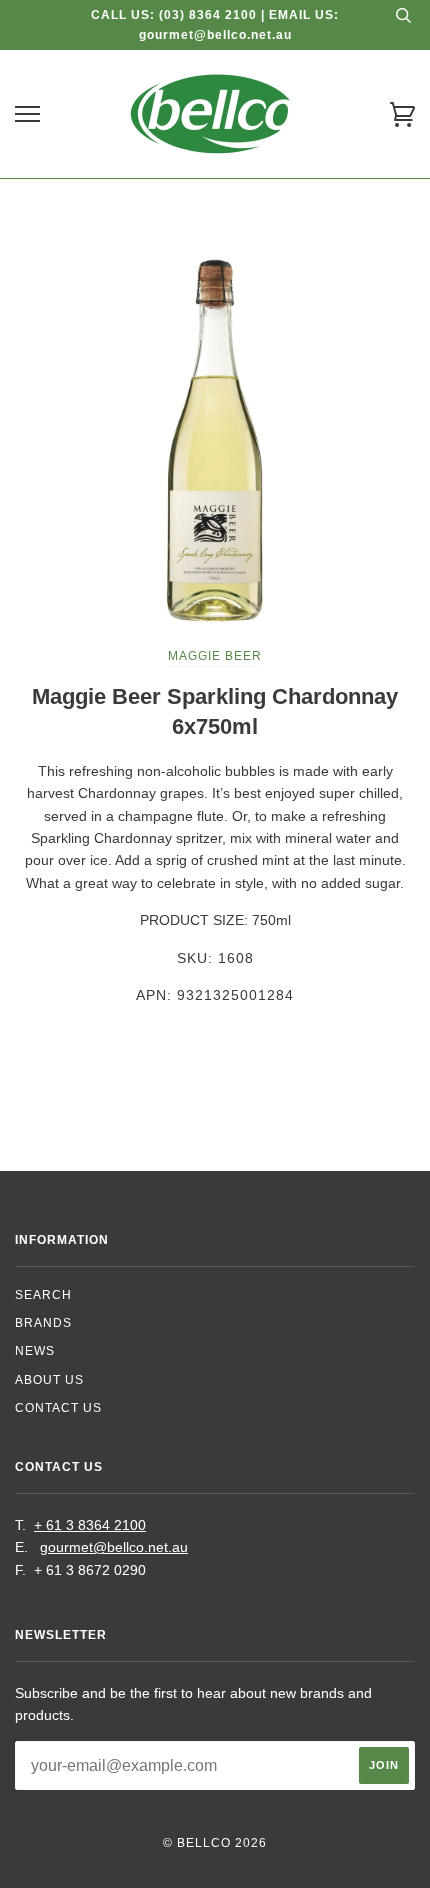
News (35, 1351)
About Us (49, 1380)
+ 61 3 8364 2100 (90, 1525)
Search (43, 1295)
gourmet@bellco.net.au (114, 1547)
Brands (43, 1323)
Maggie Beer (215, 656)
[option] (215, 439)
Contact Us (58, 1408)
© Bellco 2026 (215, 1843)
